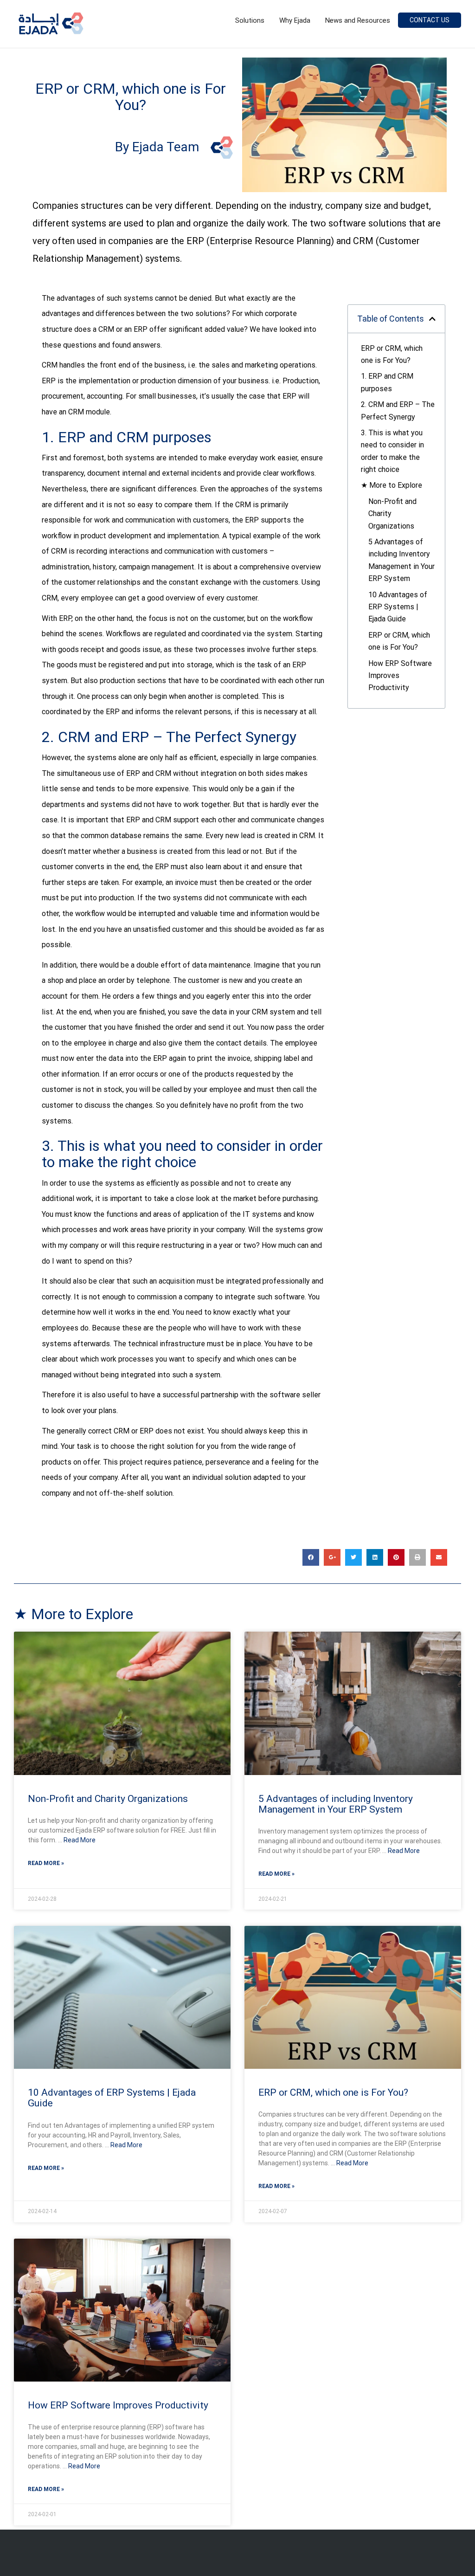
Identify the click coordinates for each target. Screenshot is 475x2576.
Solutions (250, 20)
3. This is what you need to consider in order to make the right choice (392, 451)
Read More (80, 1840)
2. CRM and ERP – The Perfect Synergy (398, 410)
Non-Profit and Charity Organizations (392, 514)
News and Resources (358, 20)
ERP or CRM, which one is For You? (392, 354)
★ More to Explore (392, 485)
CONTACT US (430, 20)
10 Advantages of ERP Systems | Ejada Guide (398, 607)
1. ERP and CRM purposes (387, 382)
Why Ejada (295, 20)
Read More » (46, 1863)
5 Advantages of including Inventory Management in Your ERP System (401, 560)
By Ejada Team (157, 147)
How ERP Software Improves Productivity (400, 676)
